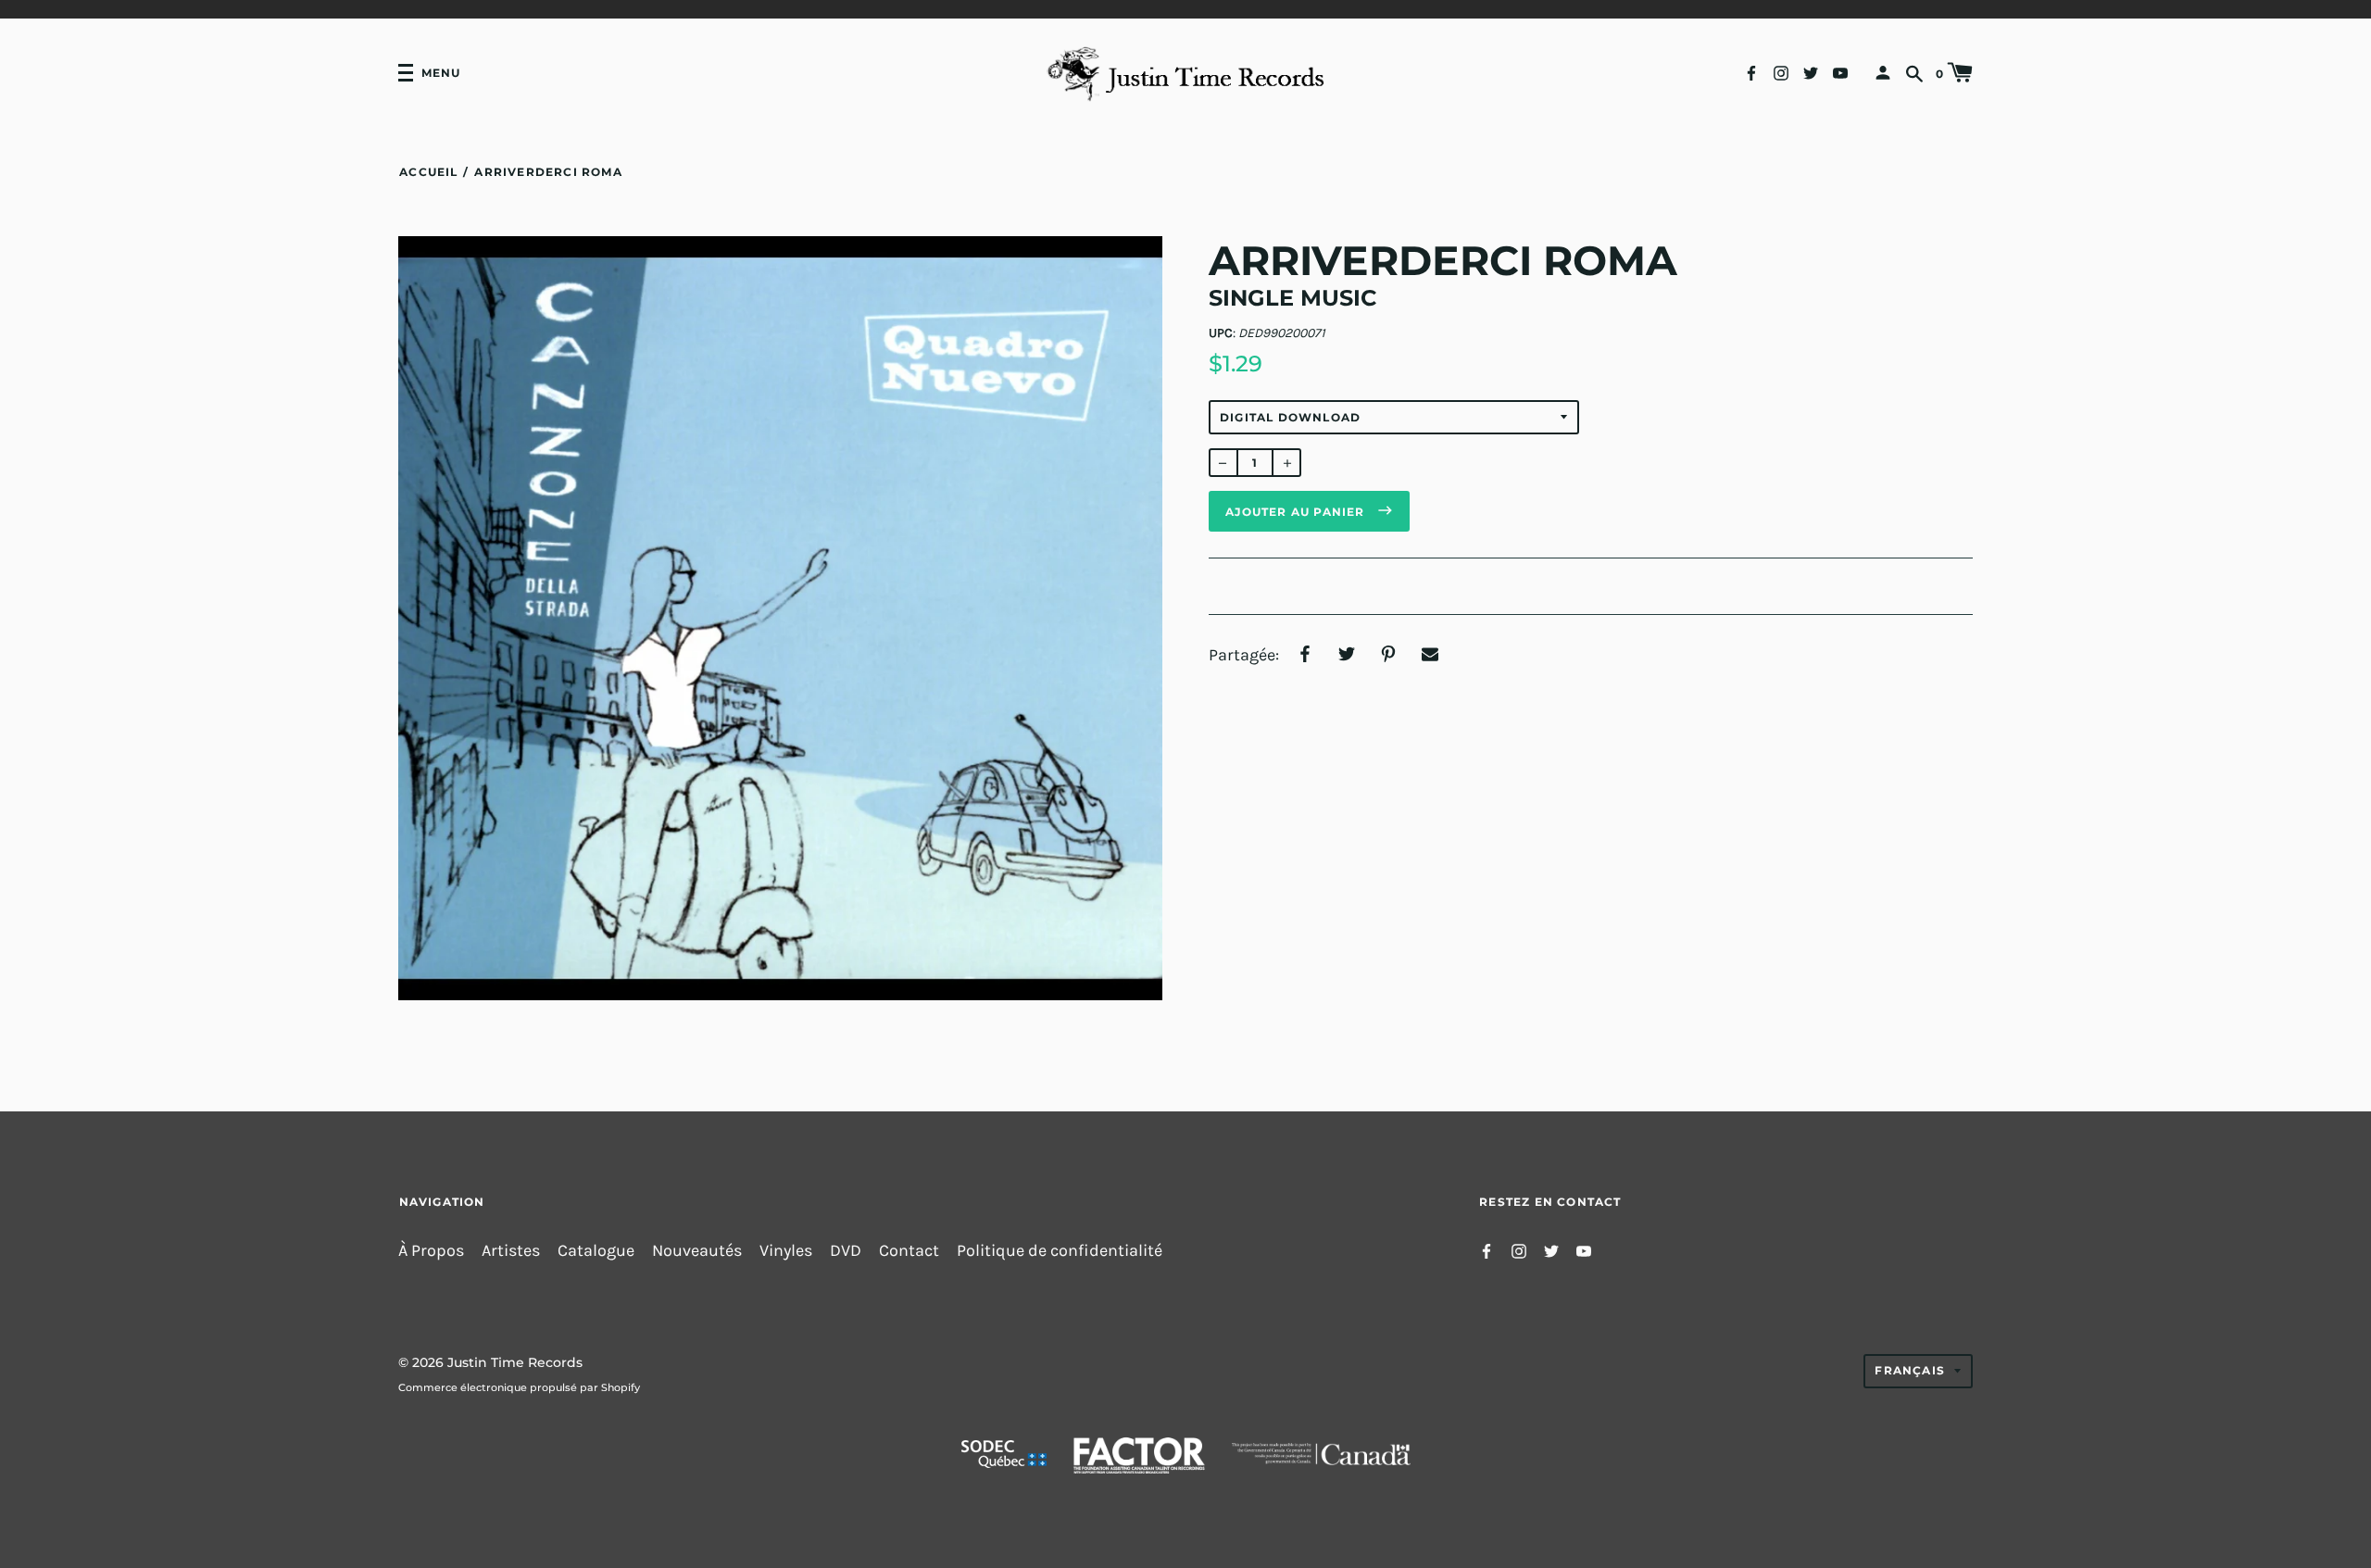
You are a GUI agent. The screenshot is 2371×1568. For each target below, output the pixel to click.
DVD (846, 1251)
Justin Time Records (515, 1362)
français (1910, 1370)
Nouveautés (697, 1251)
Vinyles (786, 1251)
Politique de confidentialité (1060, 1251)
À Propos (431, 1251)
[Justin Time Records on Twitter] (1811, 72)
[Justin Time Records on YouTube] (1840, 72)
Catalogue (596, 1251)
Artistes (511, 1251)
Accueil (428, 172)
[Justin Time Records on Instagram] (1781, 72)
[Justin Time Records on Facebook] (1751, 72)
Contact (909, 1251)
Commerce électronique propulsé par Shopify (519, 1387)
